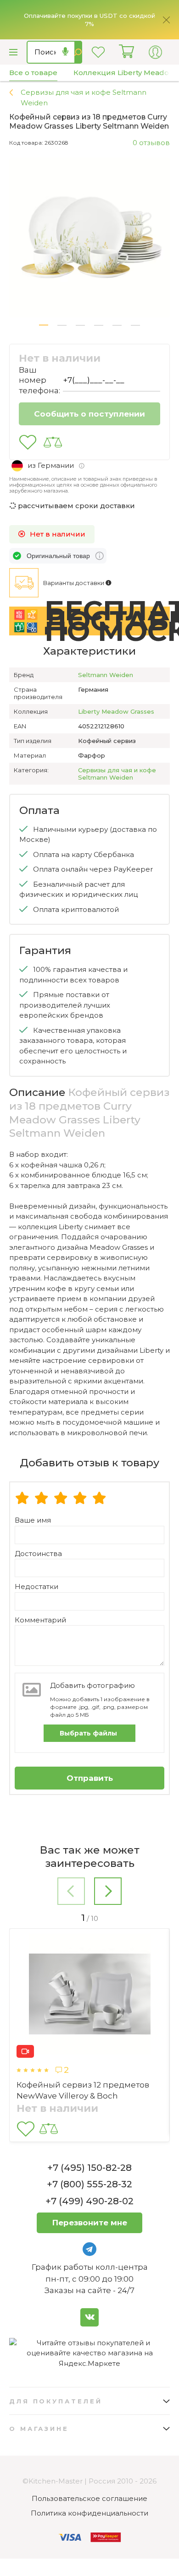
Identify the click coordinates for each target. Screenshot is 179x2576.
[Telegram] (89, 2249)
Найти (78, 52)
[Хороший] (80, 1499)
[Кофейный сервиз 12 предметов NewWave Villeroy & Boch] (89, 1996)
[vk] (89, 2317)
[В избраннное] (28, 442)
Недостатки (36, 1586)
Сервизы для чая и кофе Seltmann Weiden (117, 774)
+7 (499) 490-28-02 (89, 2201)
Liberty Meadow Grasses (116, 711)
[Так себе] (41, 1499)
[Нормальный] (61, 1499)
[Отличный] (99, 1499)
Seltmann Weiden (106, 675)
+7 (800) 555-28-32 (89, 2184)
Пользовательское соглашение (89, 2498)
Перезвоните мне (90, 2223)
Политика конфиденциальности (89, 2513)
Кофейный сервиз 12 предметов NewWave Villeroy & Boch (83, 2090)
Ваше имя (33, 1520)
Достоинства (38, 1554)
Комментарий (40, 1620)
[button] (44, 325)
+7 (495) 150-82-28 (89, 2168)
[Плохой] (22, 1499)
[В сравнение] (53, 442)
